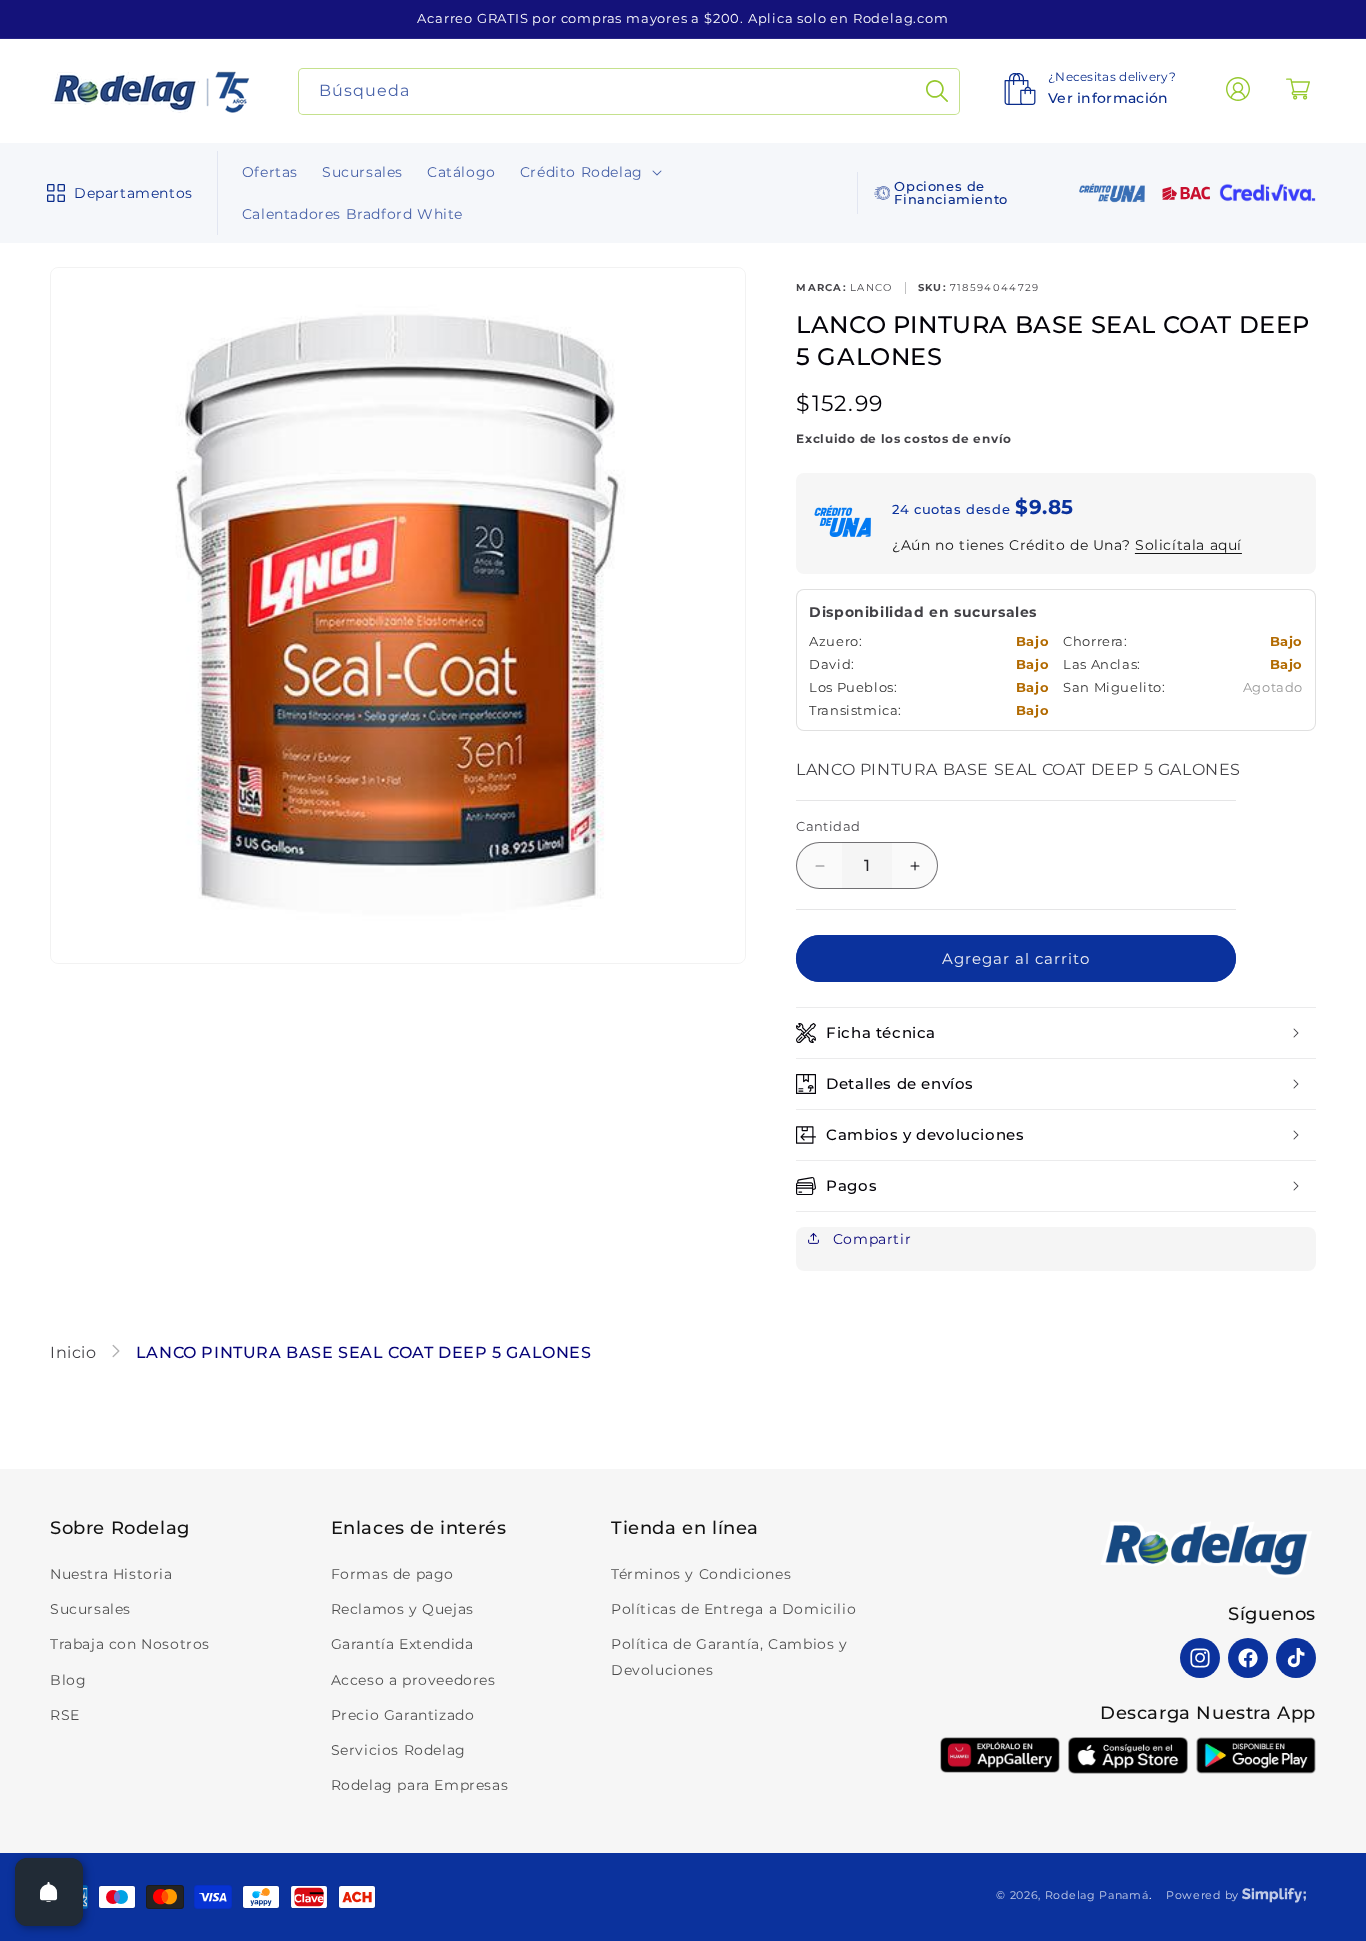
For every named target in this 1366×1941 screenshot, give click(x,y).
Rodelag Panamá (1097, 1895)
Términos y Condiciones (701, 1574)
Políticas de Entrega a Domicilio (733, 1609)
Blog (68, 1680)
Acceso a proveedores (413, 1680)
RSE (65, 1715)
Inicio (75, 1352)
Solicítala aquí (1188, 545)
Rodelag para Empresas (420, 1785)
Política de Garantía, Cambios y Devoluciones (729, 1656)
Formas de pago (392, 1574)
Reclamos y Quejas (402, 1609)
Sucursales (90, 1609)
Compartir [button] (869, 1239)
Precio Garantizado (403, 1715)
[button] (115, 193)
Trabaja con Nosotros (130, 1644)
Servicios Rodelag (398, 1750)
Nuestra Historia (111, 1574)
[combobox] (629, 91)
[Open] (49, 1892)
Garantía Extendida (402, 1644)
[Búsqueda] (937, 91)
